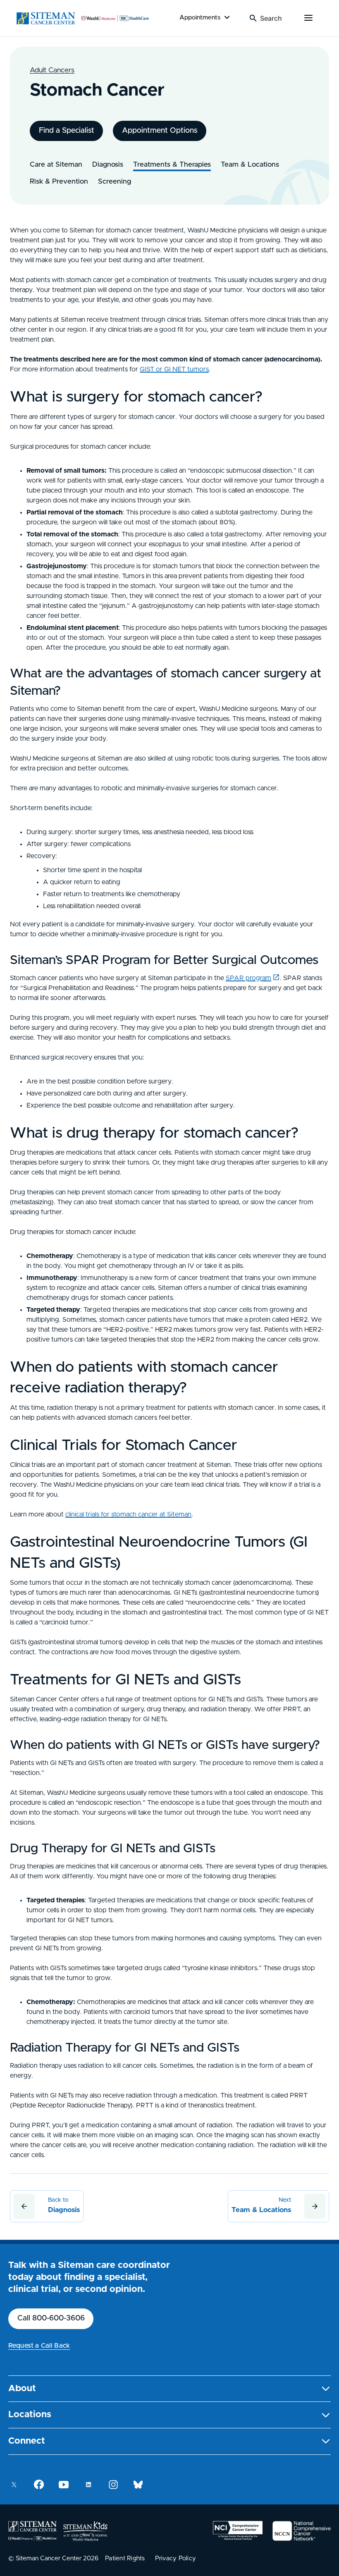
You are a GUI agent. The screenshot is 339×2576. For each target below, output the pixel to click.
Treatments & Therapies (172, 164)
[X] (14, 2485)
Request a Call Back (39, 2346)
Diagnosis (108, 164)
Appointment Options (160, 131)
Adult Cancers (52, 70)
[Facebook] (39, 2485)
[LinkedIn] (88, 2485)
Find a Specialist (67, 131)
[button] (169, 2389)
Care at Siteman (56, 164)
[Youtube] (64, 2485)
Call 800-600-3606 (51, 2318)
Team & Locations (250, 164)
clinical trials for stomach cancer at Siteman (128, 1514)
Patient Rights (125, 2558)
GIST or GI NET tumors (174, 369)
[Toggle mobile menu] (308, 18)
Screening (115, 181)
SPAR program (248, 978)
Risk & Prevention (59, 181)
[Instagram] (113, 2485)
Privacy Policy (176, 2558)
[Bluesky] (138, 2485)
